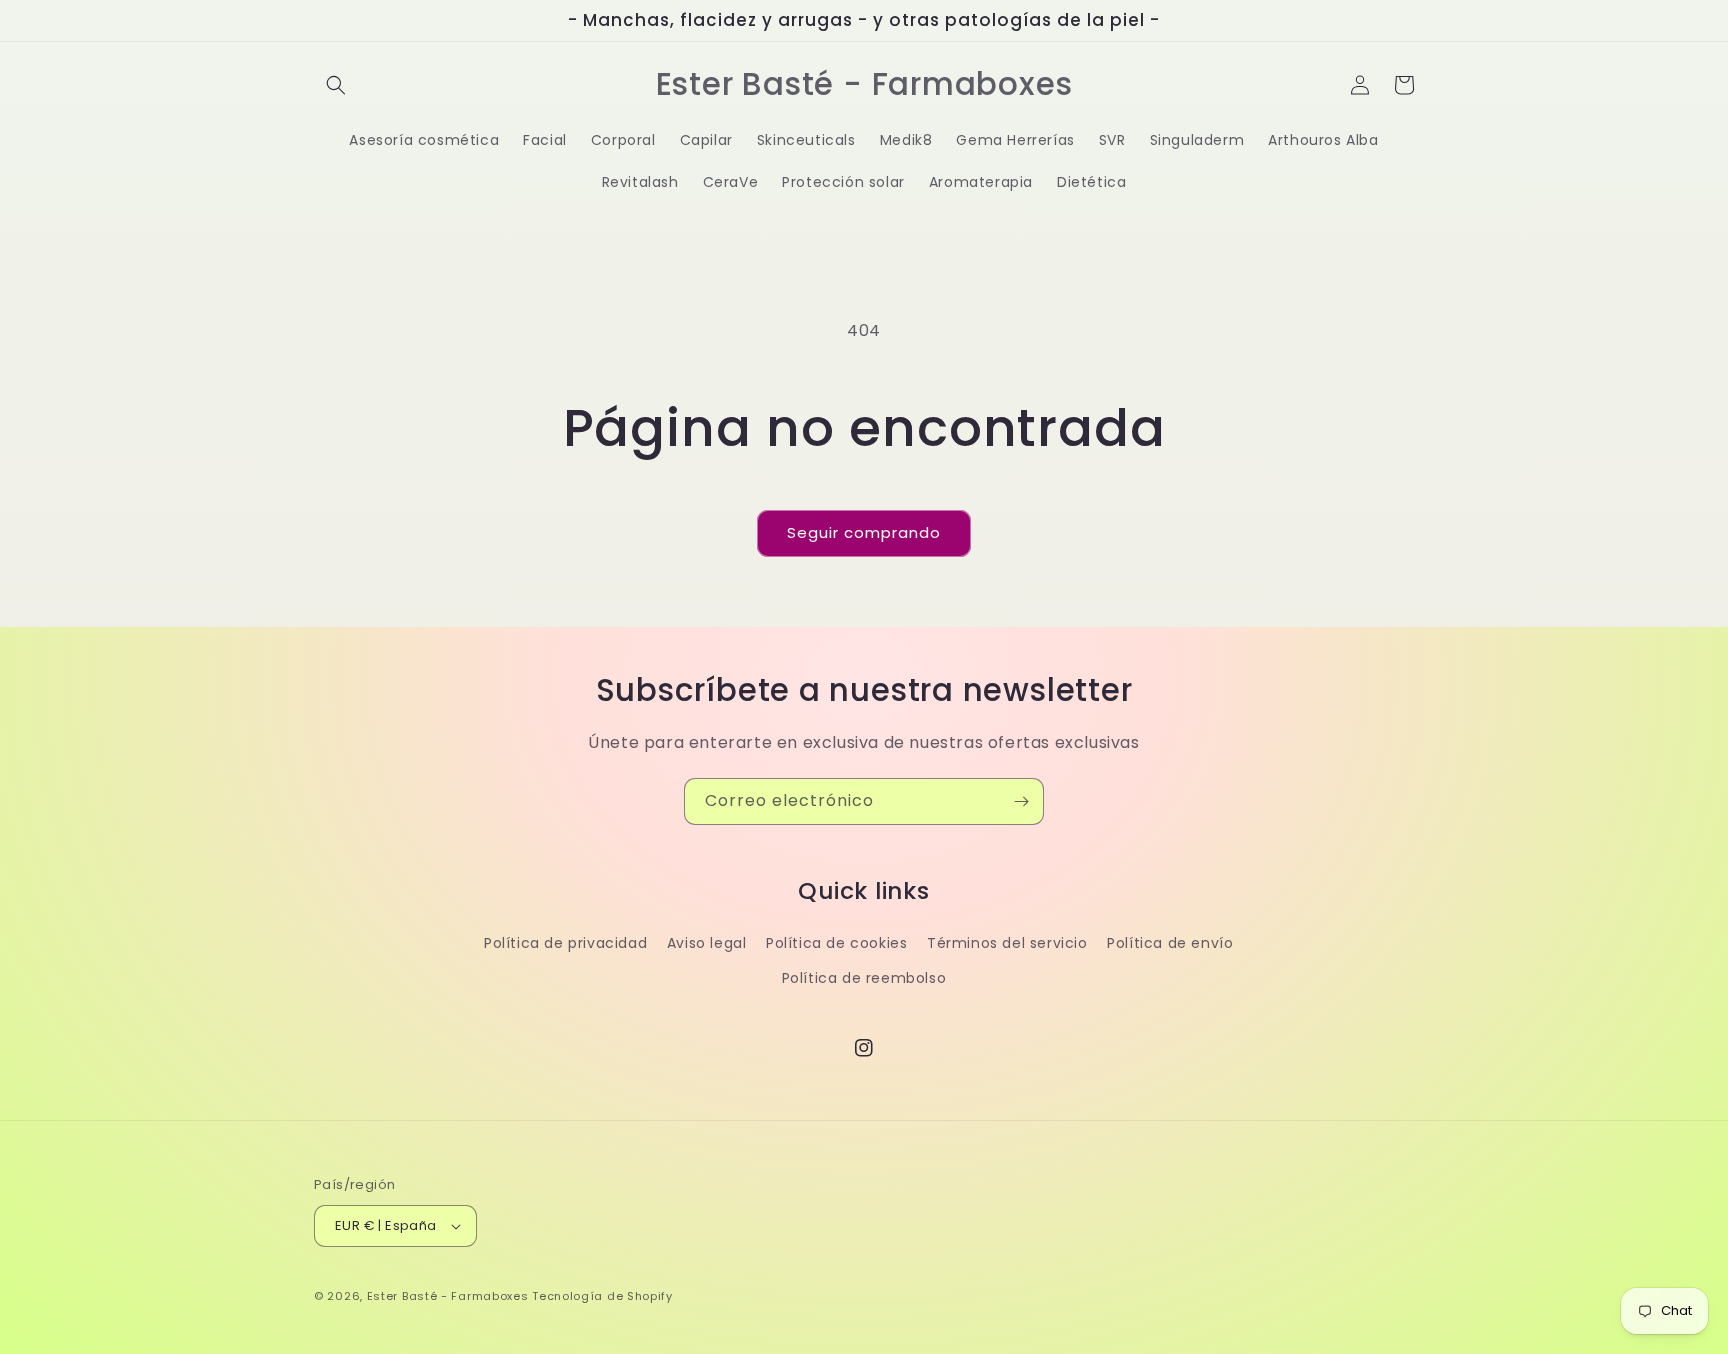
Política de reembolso (864, 978)
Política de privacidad (565, 943)
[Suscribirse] (1021, 801)
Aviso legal (707, 943)
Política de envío (1170, 943)
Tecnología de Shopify (602, 1296)
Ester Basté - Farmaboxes (448, 1296)
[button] (336, 85)
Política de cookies (836, 943)
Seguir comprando (864, 532)
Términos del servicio (1007, 943)
